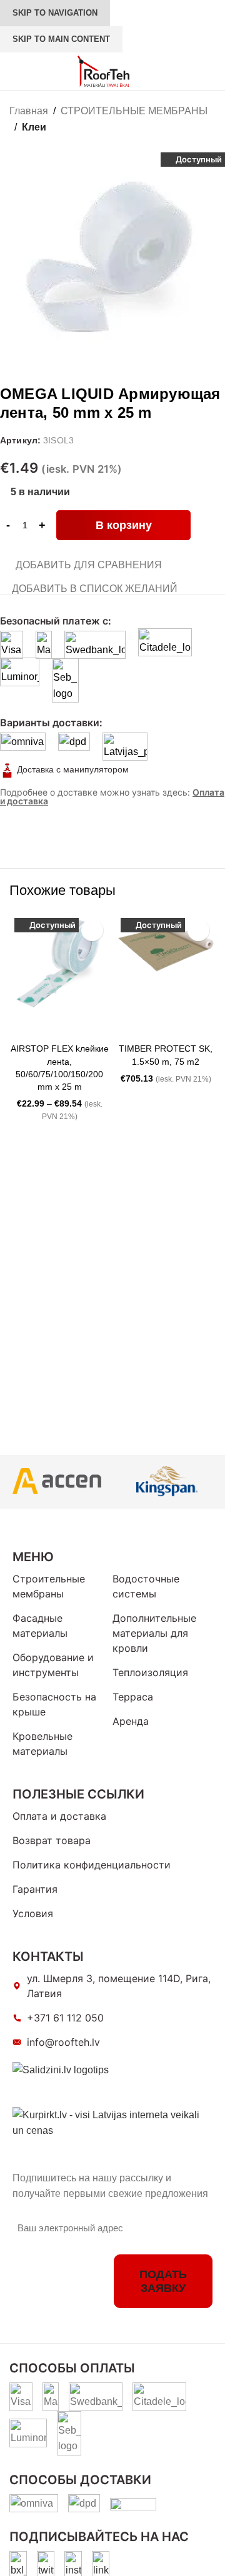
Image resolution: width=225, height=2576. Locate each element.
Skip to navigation (55, 13)
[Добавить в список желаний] (92, 930)
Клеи (34, 127)
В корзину (124, 525)
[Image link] (18, 2564)
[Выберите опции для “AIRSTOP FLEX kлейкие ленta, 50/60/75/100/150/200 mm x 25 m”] (22, 1025)
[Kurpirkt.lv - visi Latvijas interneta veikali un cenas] (112, 2122)
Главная (29, 111)
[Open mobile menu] (14, 71)
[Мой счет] (159, 71)
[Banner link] (57, 1482)
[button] (128, 1025)
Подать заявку (163, 2281)
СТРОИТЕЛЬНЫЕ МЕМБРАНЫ (134, 111)
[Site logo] (103, 70)
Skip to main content (61, 39)
